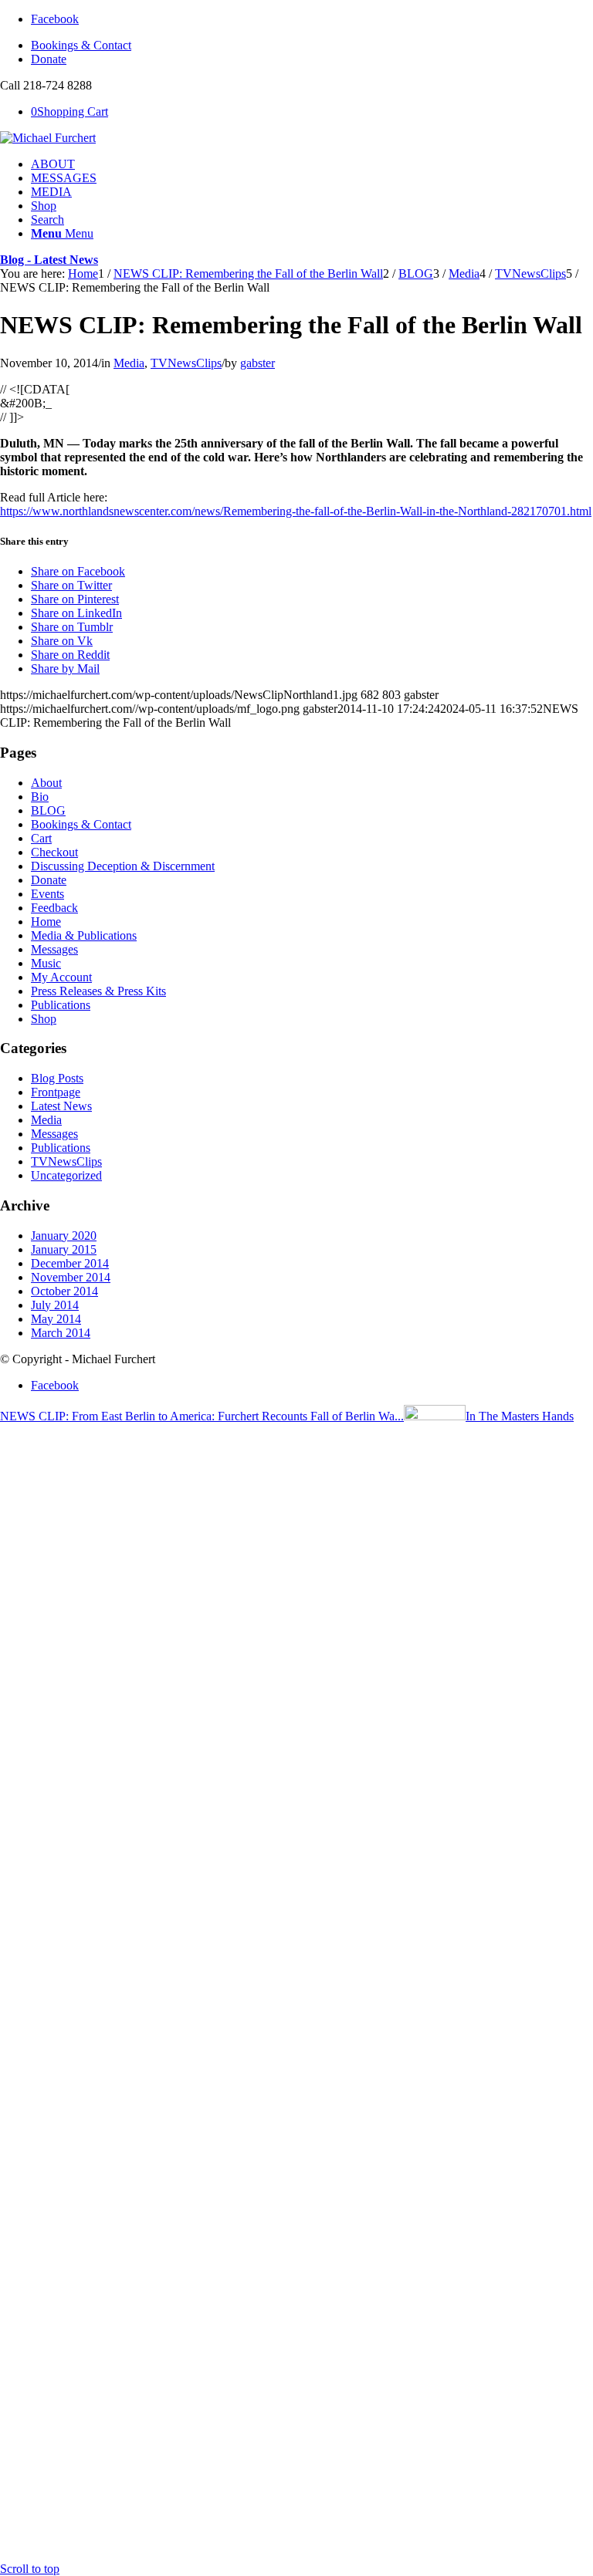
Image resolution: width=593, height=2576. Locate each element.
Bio (40, 797)
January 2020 (64, 1236)
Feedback (54, 908)
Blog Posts (57, 1078)
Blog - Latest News (49, 260)
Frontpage (56, 1092)
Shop (44, 1019)
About (46, 783)
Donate (49, 59)
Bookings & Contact (81, 45)
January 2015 (64, 1249)
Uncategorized (66, 1175)
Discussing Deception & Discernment (123, 866)
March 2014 (61, 1333)
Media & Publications (84, 935)
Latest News (61, 1106)
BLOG (48, 810)
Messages (54, 949)
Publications (61, 1005)
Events (47, 894)
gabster (258, 363)
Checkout (54, 852)
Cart (41, 838)
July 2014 (55, 1305)
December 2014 (70, 1263)
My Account (61, 977)
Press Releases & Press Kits (98, 991)
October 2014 (64, 1291)
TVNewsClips (186, 363)
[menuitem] (312, 46)
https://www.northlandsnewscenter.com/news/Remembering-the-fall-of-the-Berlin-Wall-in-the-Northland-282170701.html (296, 511)
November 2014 (71, 1277)
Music (46, 963)
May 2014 (56, 1319)
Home (46, 922)
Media (129, 363)
